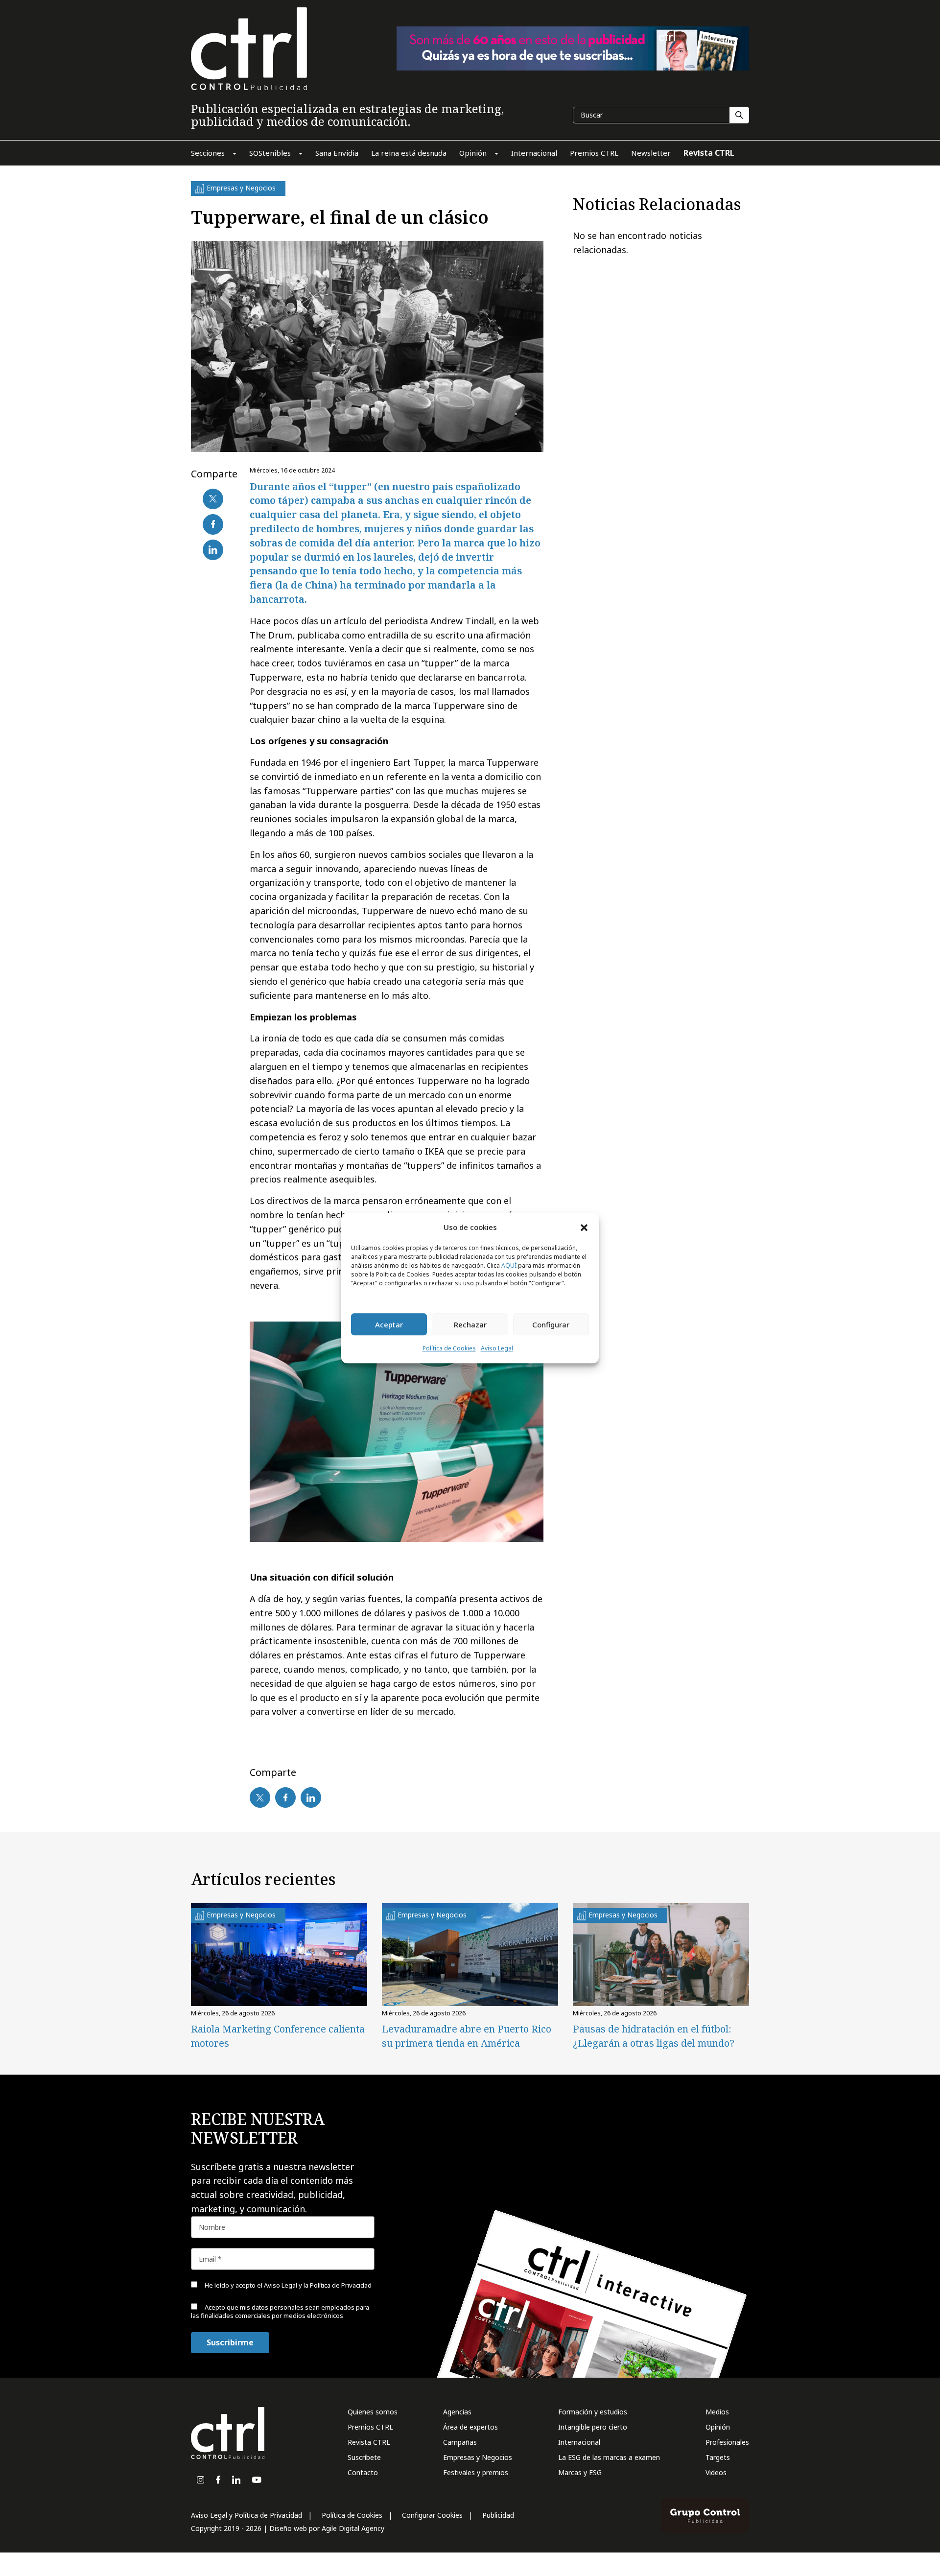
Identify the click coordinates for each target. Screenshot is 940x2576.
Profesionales (727, 2442)
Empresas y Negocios (478, 2457)
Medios (717, 2412)
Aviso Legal (497, 1349)
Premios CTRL (370, 2427)
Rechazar (470, 1324)
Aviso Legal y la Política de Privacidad (318, 2285)
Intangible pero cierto (593, 2427)
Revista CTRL (369, 2442)
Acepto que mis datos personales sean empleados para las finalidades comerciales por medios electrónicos (280, 2311)
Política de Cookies (449, 1349)
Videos (716, 2472)
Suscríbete (364, 2457)
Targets (718, 2457)
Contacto (363, 2472)
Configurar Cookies (432, 2515)
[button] (584, 1227)
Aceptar (389, 1324)
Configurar (551, 1324)
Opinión (718, 2427)
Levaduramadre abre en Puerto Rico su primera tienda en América (467, 2036)
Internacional (579, 2442)
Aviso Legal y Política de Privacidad (247, 2515)
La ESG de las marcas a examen (609, 2457)
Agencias (457, 2412)
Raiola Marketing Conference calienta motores (278, 2036)
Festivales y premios (476, 2472)
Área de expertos (470, 2427)
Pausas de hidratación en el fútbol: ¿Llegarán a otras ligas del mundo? (654, 2036)
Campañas (460, 2442)
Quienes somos (373, 2412)
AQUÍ (509, 1266)
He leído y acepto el (287, 2285)
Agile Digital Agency (353, 2528)
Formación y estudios (593, 2412)
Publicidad (498, 2515)
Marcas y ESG (580, 2472)
